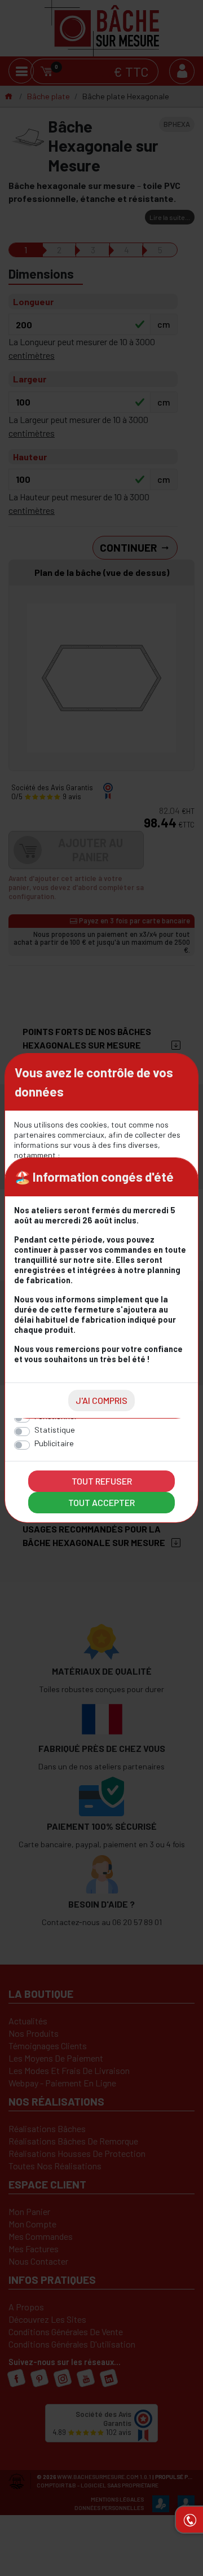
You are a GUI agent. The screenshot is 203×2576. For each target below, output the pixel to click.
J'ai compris (101, 1400)
